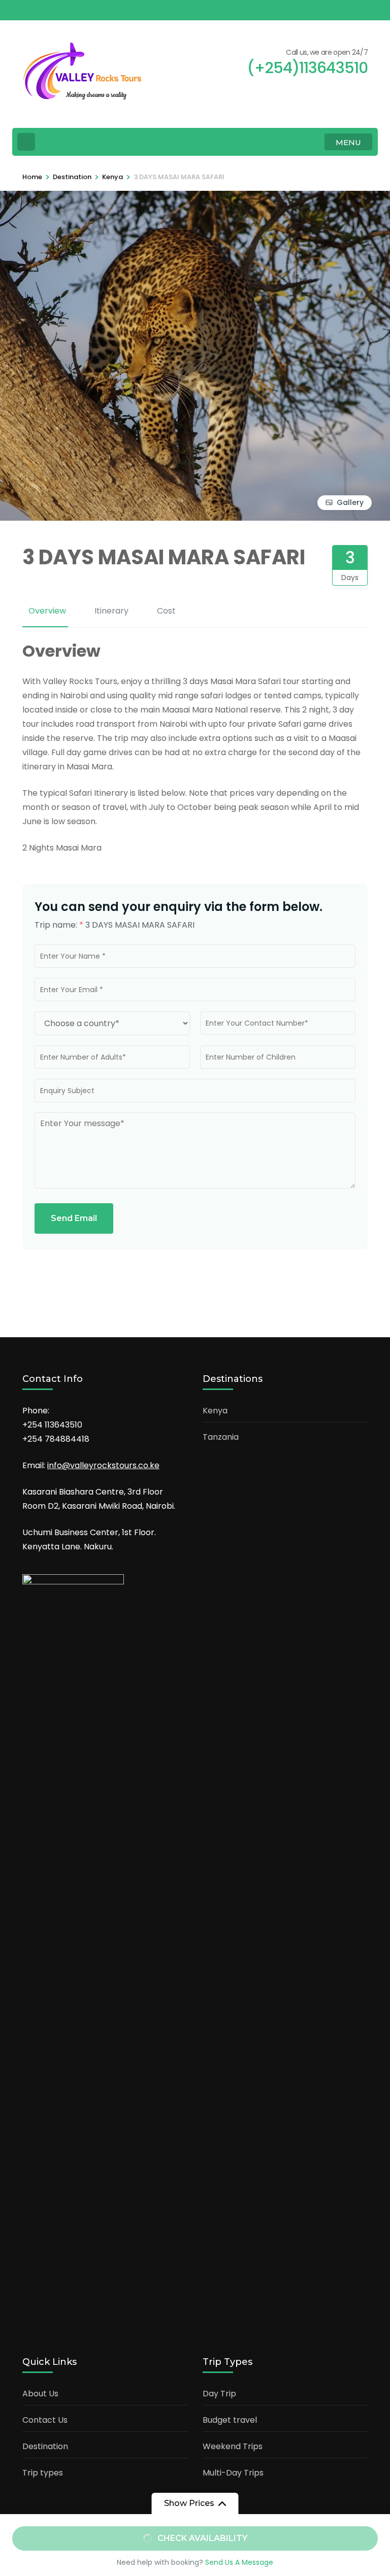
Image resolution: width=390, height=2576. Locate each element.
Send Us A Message (239, 2562)
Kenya (215, 1411)
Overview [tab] (47, 611)
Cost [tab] (166, 611)
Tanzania (221, 1437)
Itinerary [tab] (111, 611)
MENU (348, 142)
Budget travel (230, 2420)
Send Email (74, 1218)
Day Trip (219, 2394)
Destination (45, 2446)
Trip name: (59, 925)
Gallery (350, 502)
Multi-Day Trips (233, 2473)
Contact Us (45, 2420)
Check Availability (202, 2538)
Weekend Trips (233, 2446)
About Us (40, 2394)
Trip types (43, 2473)
